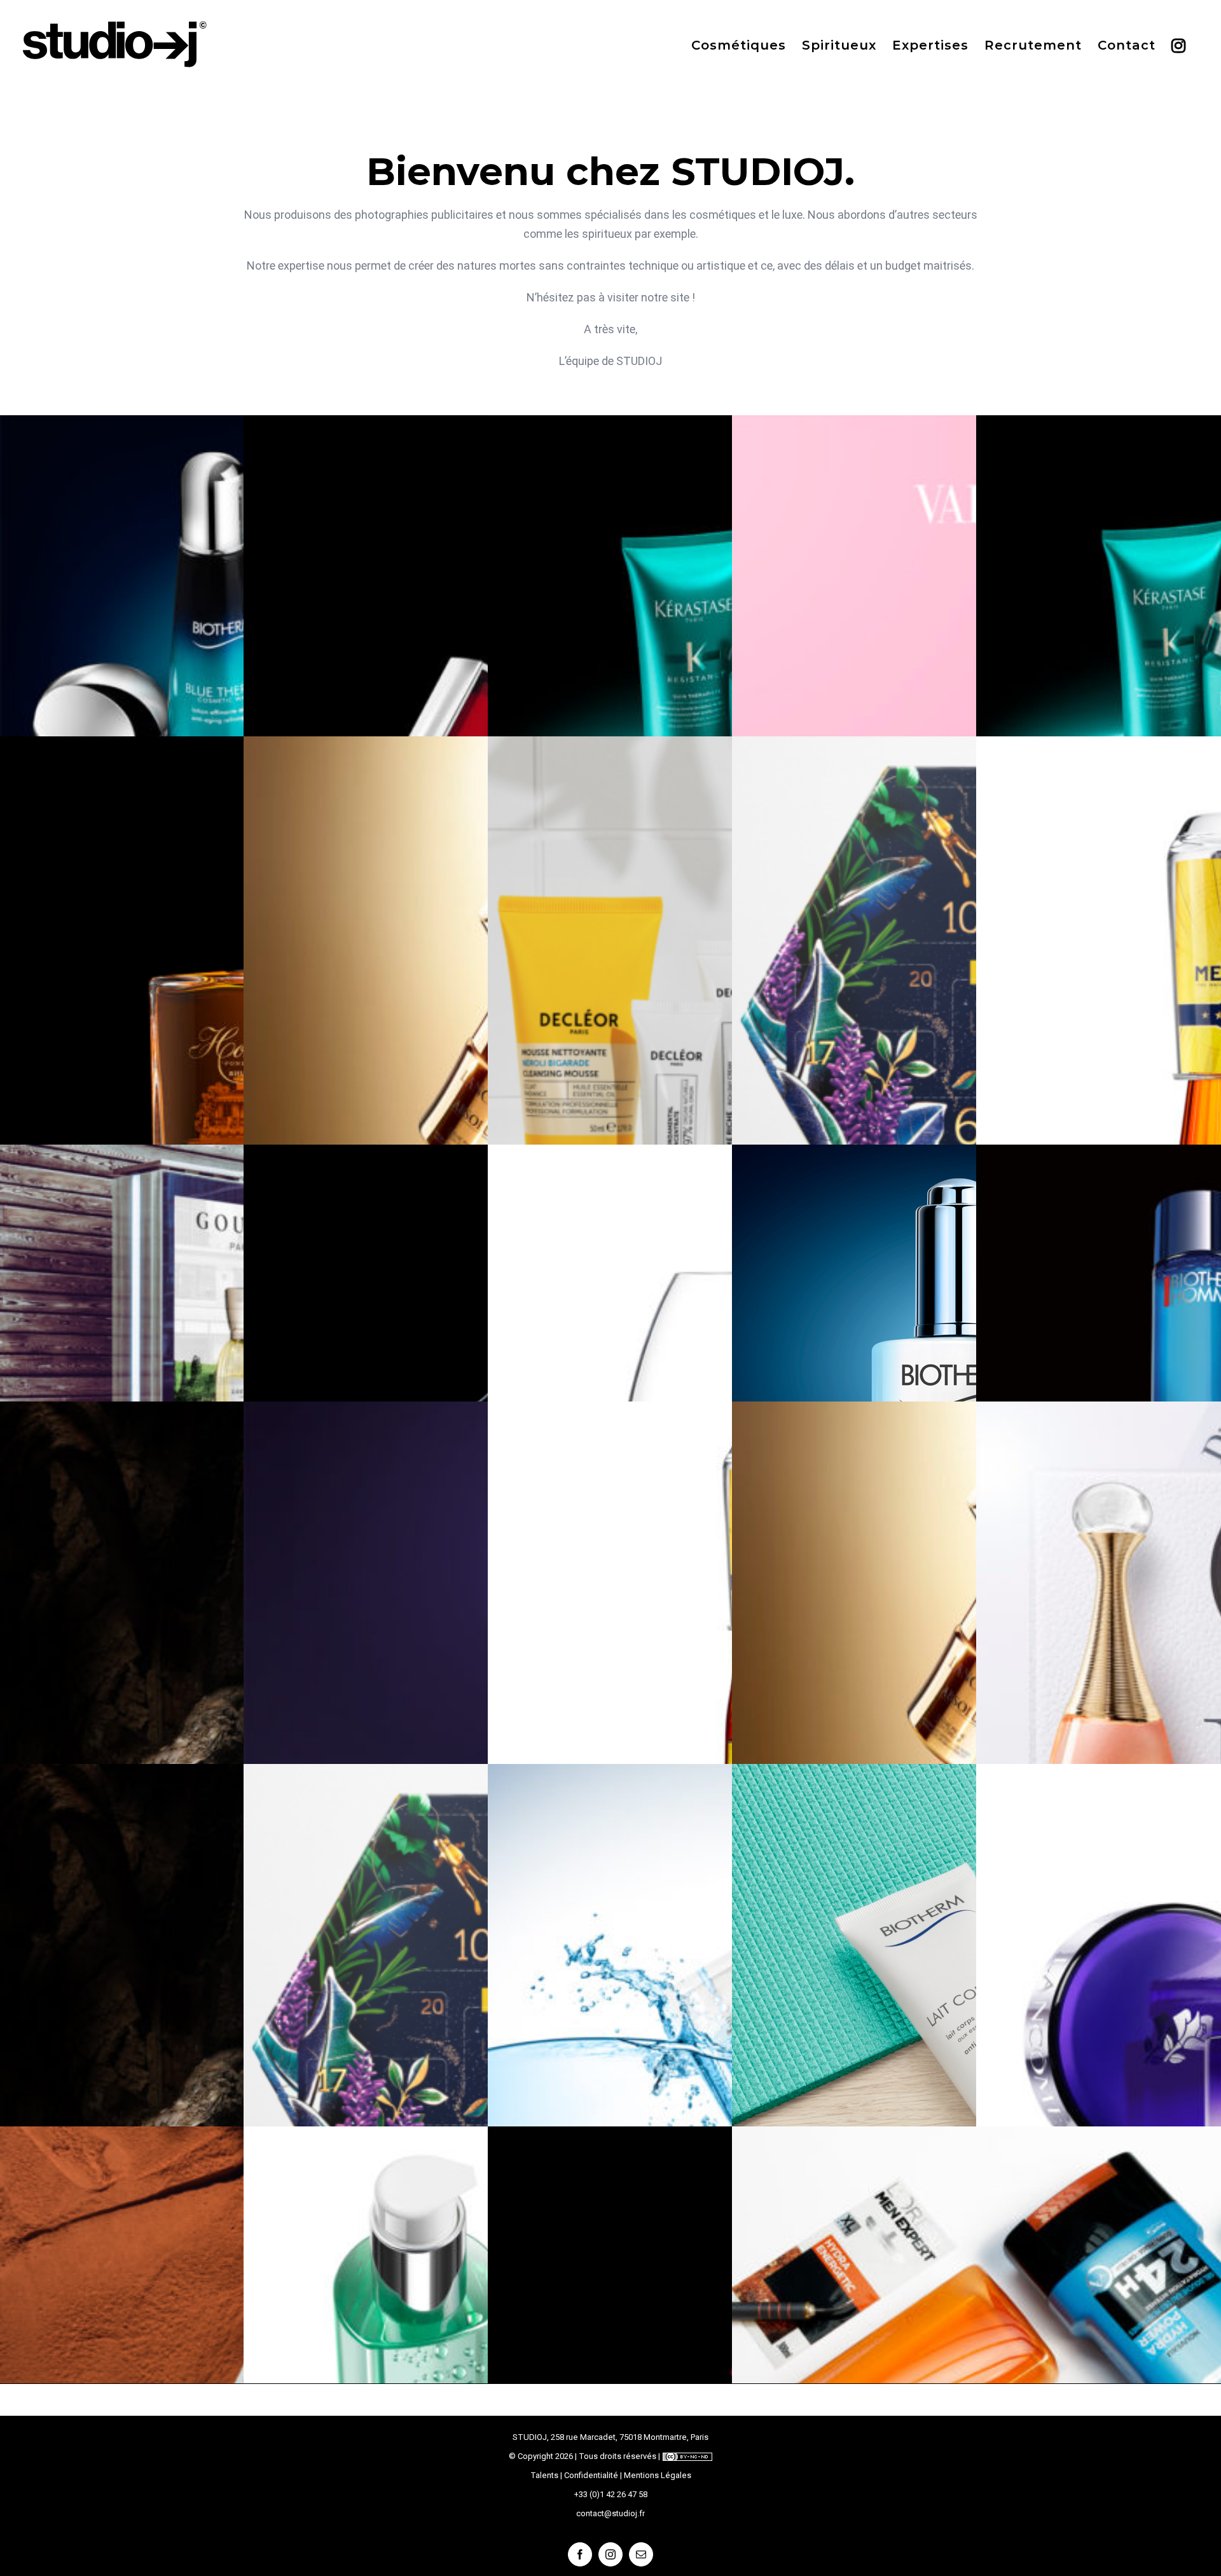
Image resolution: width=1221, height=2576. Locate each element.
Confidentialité (591, 2475)
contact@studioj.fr (610, 2513)
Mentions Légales (658, 2475)
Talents (544, 2475)
